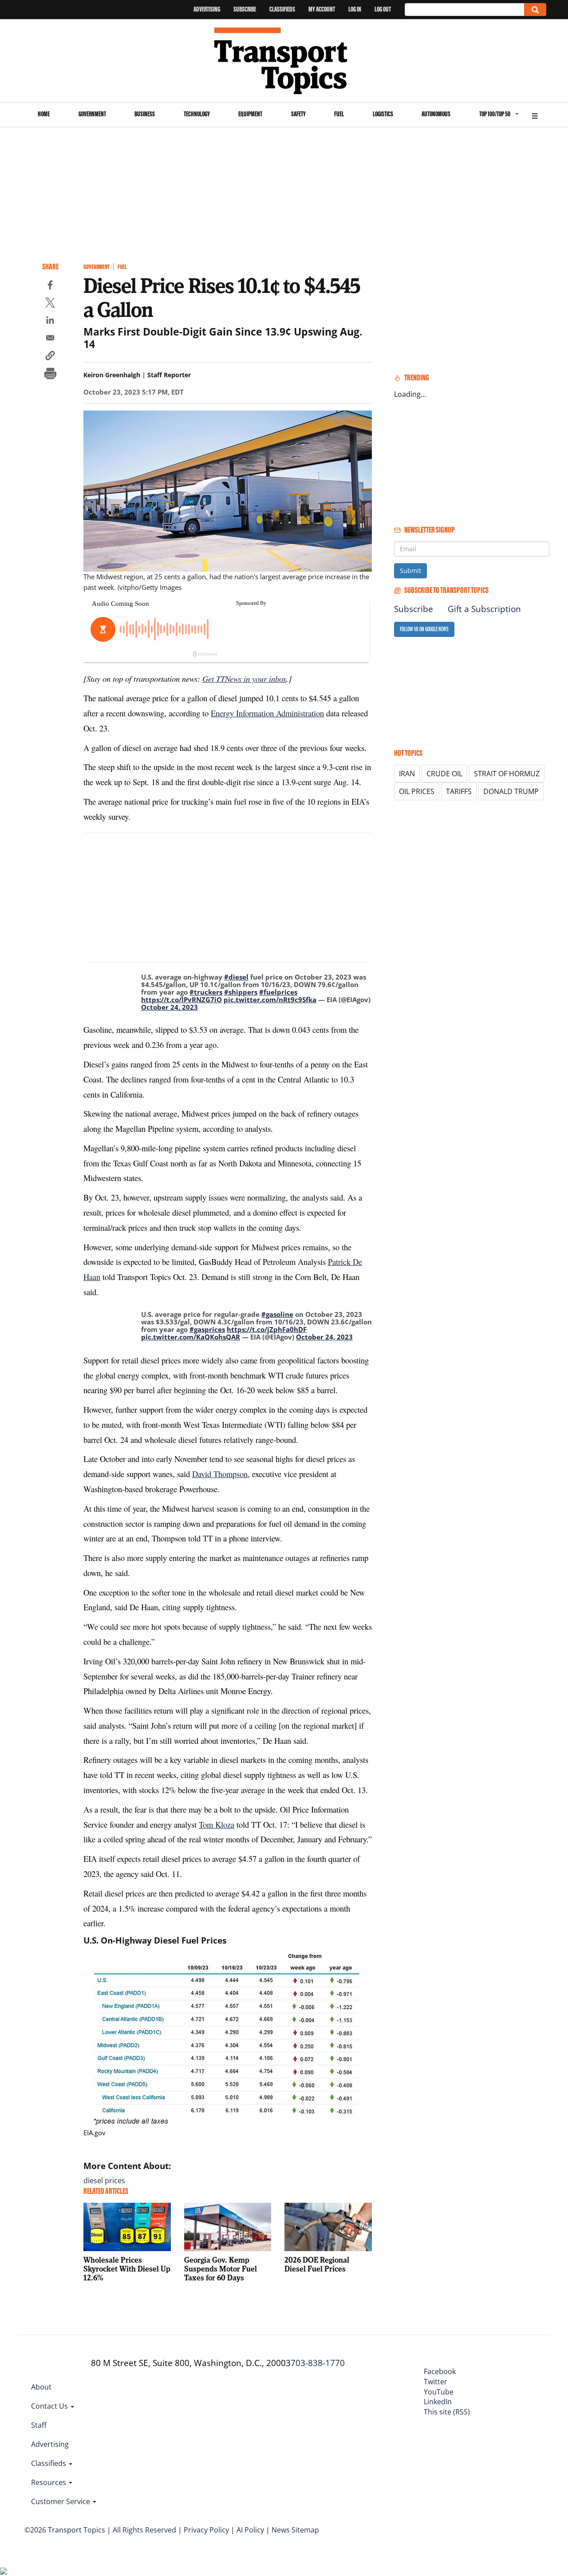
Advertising (207, 9)
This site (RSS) (447, 2412)
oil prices (417, 791)
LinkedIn (438, 2402)
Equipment (250, 114)
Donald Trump (511, 791)
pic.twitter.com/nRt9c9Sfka (270, 1000)
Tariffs (459, 791)
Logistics (383, 114)
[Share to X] (50, 304)
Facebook (440, 2371)
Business (145, 114)
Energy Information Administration (267, 713)
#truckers (206, 992)
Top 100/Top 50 (495, 114)
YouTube (439, 2392)
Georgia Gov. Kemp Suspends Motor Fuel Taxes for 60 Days (221, 2269)
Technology (197, 114)
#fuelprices (278, 992)
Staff (39, 2425)
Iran (407, 774)
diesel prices (104, 2181)
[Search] (535, 10)
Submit (410, 571)
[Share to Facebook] (50, 286)
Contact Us (50, 2406)
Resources (49, 2482)
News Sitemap (295, 2530)
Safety (298, 114)
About (41, 2387)
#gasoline (277, 1314)
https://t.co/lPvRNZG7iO (181, 1000)
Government (92, 114)
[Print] (50, 375)
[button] (50, 357)
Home (44, 114)
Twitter (436, 2382)
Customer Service (61, 2501)
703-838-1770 (318, 2363)
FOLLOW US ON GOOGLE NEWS (424, 629)
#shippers (241, 992)
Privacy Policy (206, 2530)
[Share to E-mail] (50, 339)
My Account (322, 9)
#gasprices (207, 1329)
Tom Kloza (217, 1824)
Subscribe (245, 9)
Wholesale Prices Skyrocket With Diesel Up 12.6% (127, 2269)
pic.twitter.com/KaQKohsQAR (191, 1337)
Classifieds (282, 9)
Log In (355, 9)
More (535, 115)
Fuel (339, 114)
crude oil (444, 774)
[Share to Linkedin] (50, 321)
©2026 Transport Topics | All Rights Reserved (100, 2530)
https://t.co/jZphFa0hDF (267, 1329)
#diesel (236, 977)
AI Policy (250, 2530)
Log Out (383, 9)
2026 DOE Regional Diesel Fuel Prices (317, 2264)
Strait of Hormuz (507, 774)
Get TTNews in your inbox (244, 678)
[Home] (284, 61)
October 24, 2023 (170, 1007)
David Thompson (220, 1474)
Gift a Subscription (484, 609)
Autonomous (436, 114)
